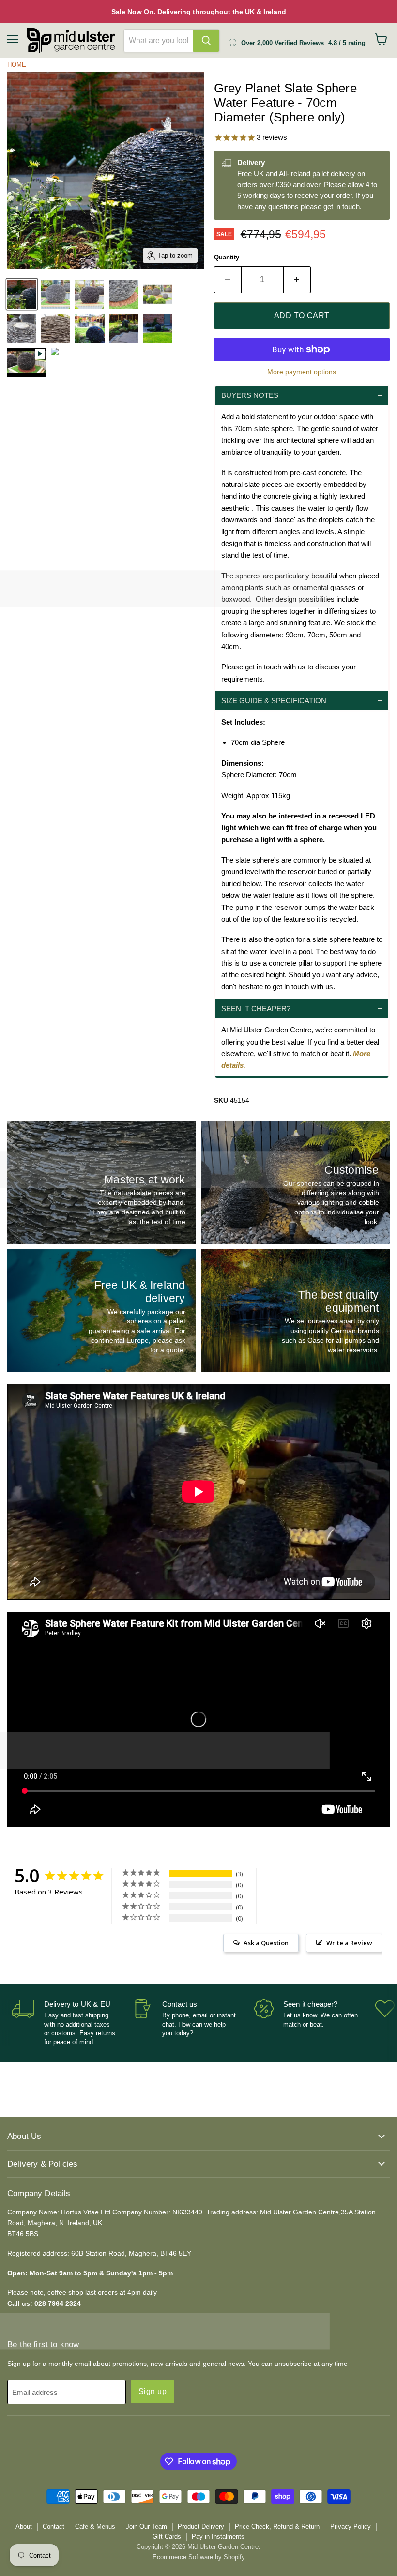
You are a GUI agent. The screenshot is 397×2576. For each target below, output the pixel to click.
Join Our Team (146, 2526)
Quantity (227, 257)
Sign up (153, 2391)
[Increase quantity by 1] (297, 280)
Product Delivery (201, 2526)
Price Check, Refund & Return (277, 2526)
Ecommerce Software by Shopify (199, 2557)
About (24, 2526)
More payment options (302, 372)
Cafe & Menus (95, 2526)
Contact (53, 2526)
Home (17, 65)
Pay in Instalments (218, 2537)
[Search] (206, 41)
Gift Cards (167, 2537)
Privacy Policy (351, 2526)
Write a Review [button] (349, 1943)
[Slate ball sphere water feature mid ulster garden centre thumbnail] (55, 362)
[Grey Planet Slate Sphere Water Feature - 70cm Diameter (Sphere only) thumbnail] (22, 294)
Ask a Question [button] (266, 1943)
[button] (302, 395)
